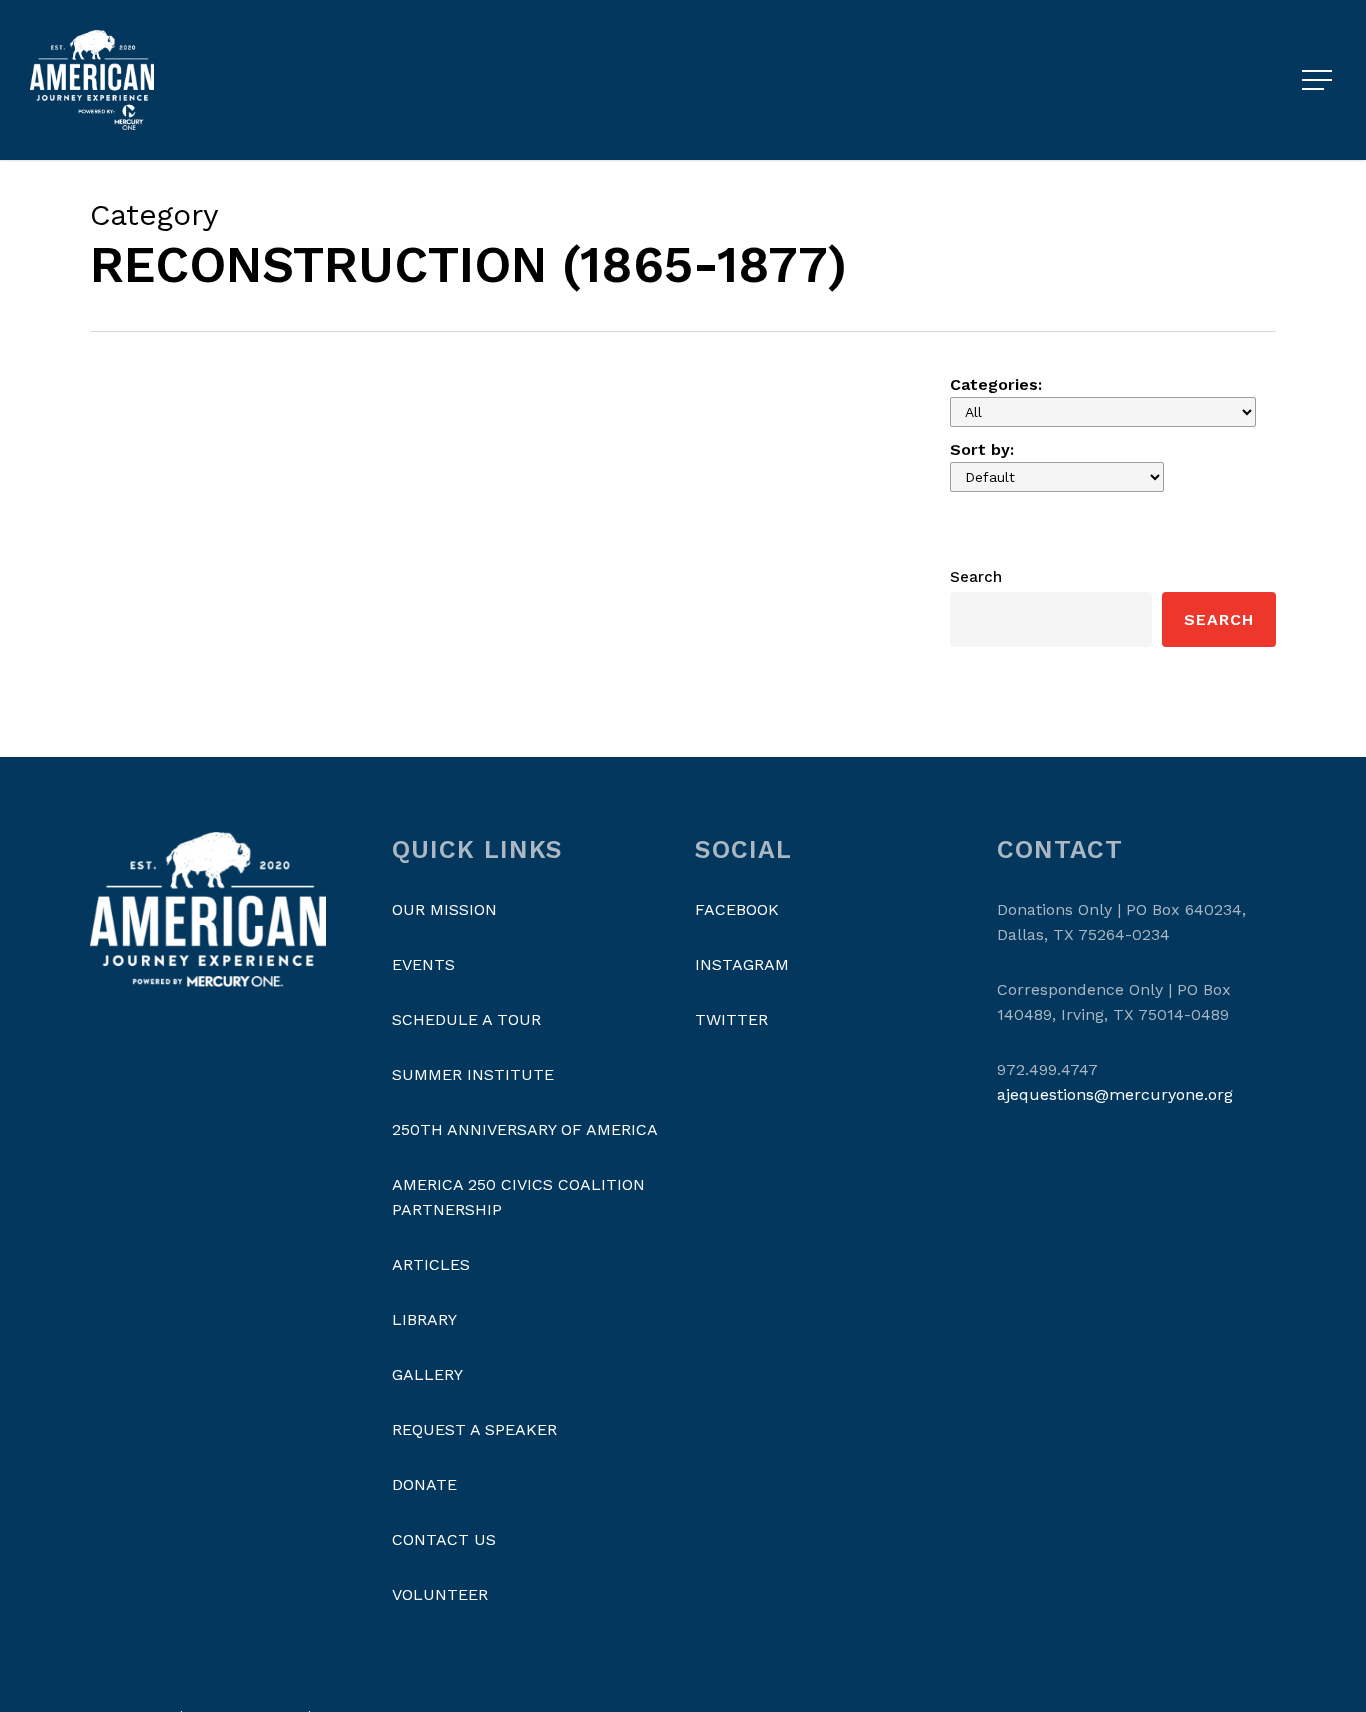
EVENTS (423, 964)
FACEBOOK (737, 909)
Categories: (996, 384)
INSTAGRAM (742, 964)
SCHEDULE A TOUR (466, 1019)
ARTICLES (431, 1264)
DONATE (424, 1484)
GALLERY (427, 1374)
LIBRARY (424, 1319)
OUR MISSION (444, 909)
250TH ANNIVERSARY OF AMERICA (525, 1129)
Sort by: (982, 449)
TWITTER (731, 1019)
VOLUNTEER (440, 1594)
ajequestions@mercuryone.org (1115, 1094)
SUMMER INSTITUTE (473, 1074)
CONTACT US (444, 1539)
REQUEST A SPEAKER (474, 1429)
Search (976, 577)
